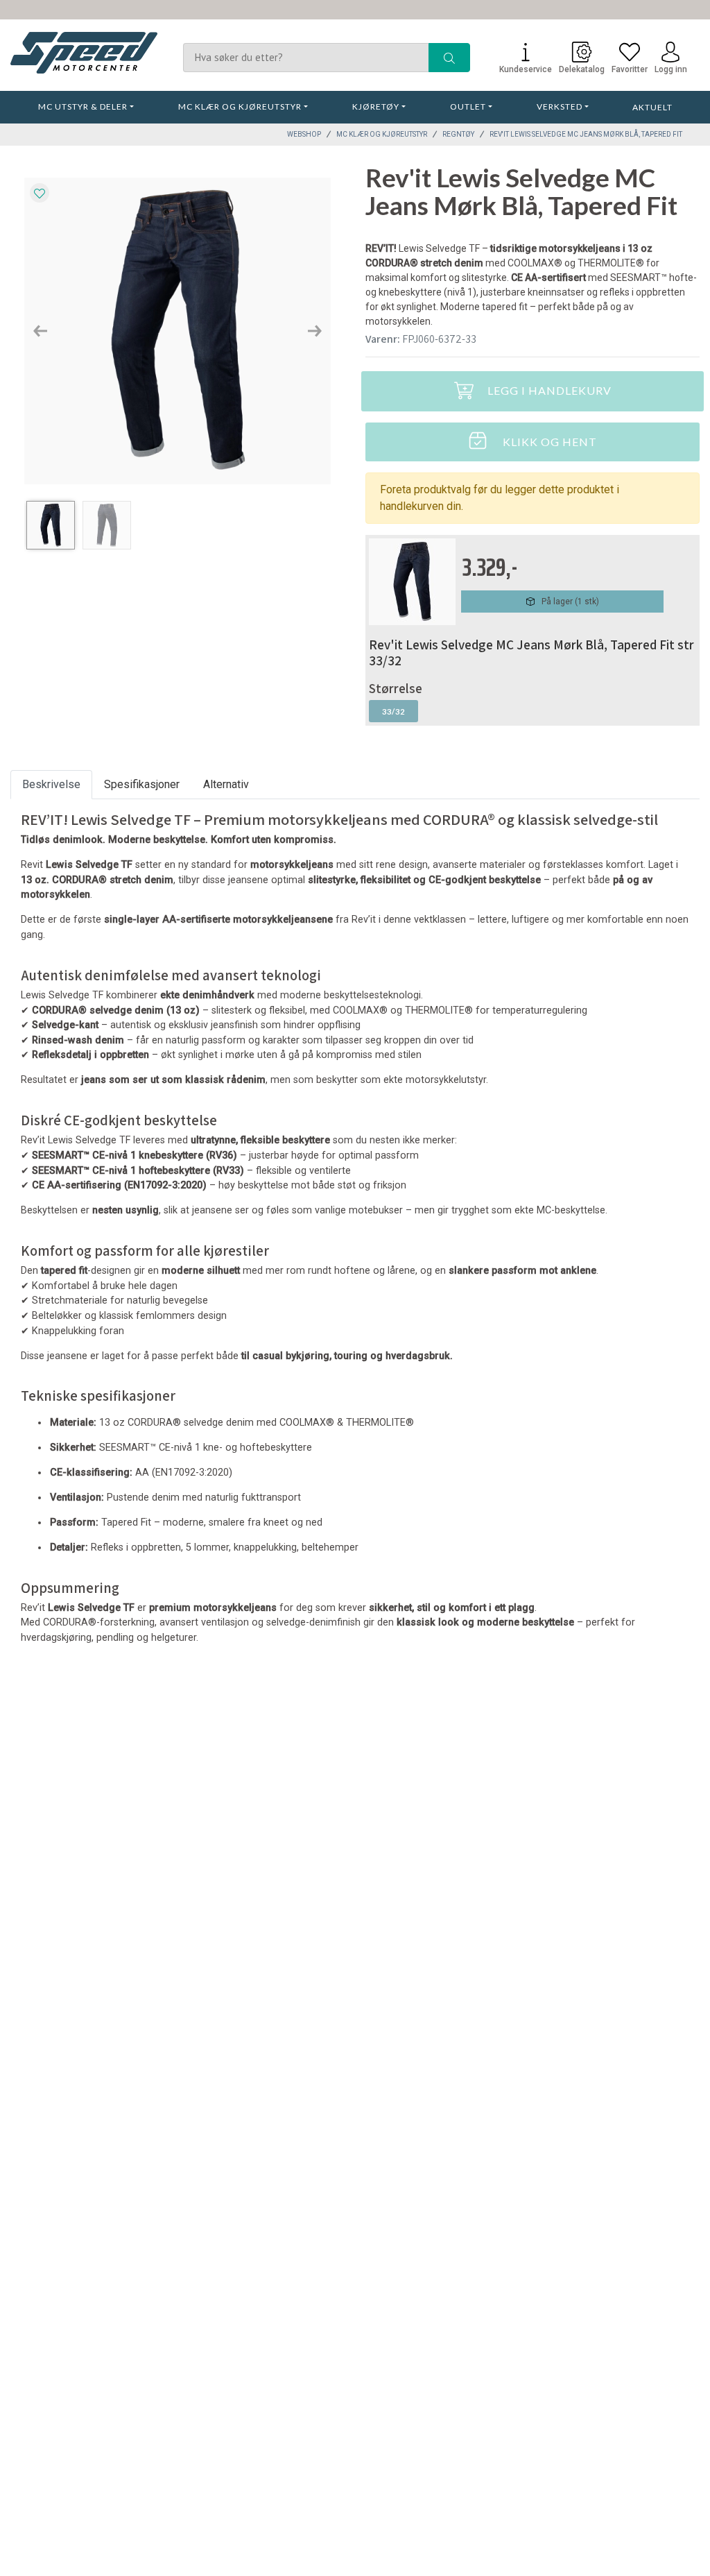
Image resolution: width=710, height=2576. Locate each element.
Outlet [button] (468, 106)
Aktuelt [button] (652, 107)
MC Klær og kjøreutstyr (382, 134)
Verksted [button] (560, 106)
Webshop (304, 134)
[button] (40, 331)
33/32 (393, 711)
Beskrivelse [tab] (51, 784)
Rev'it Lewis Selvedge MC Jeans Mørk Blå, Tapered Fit (586, 134)
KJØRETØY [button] (376, 106)
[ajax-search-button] (449, 58)
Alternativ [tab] (226, 784)
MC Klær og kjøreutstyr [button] (240, 106)
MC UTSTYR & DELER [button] (83, 106)
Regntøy (458, 134)
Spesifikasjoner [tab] (142, 784)
